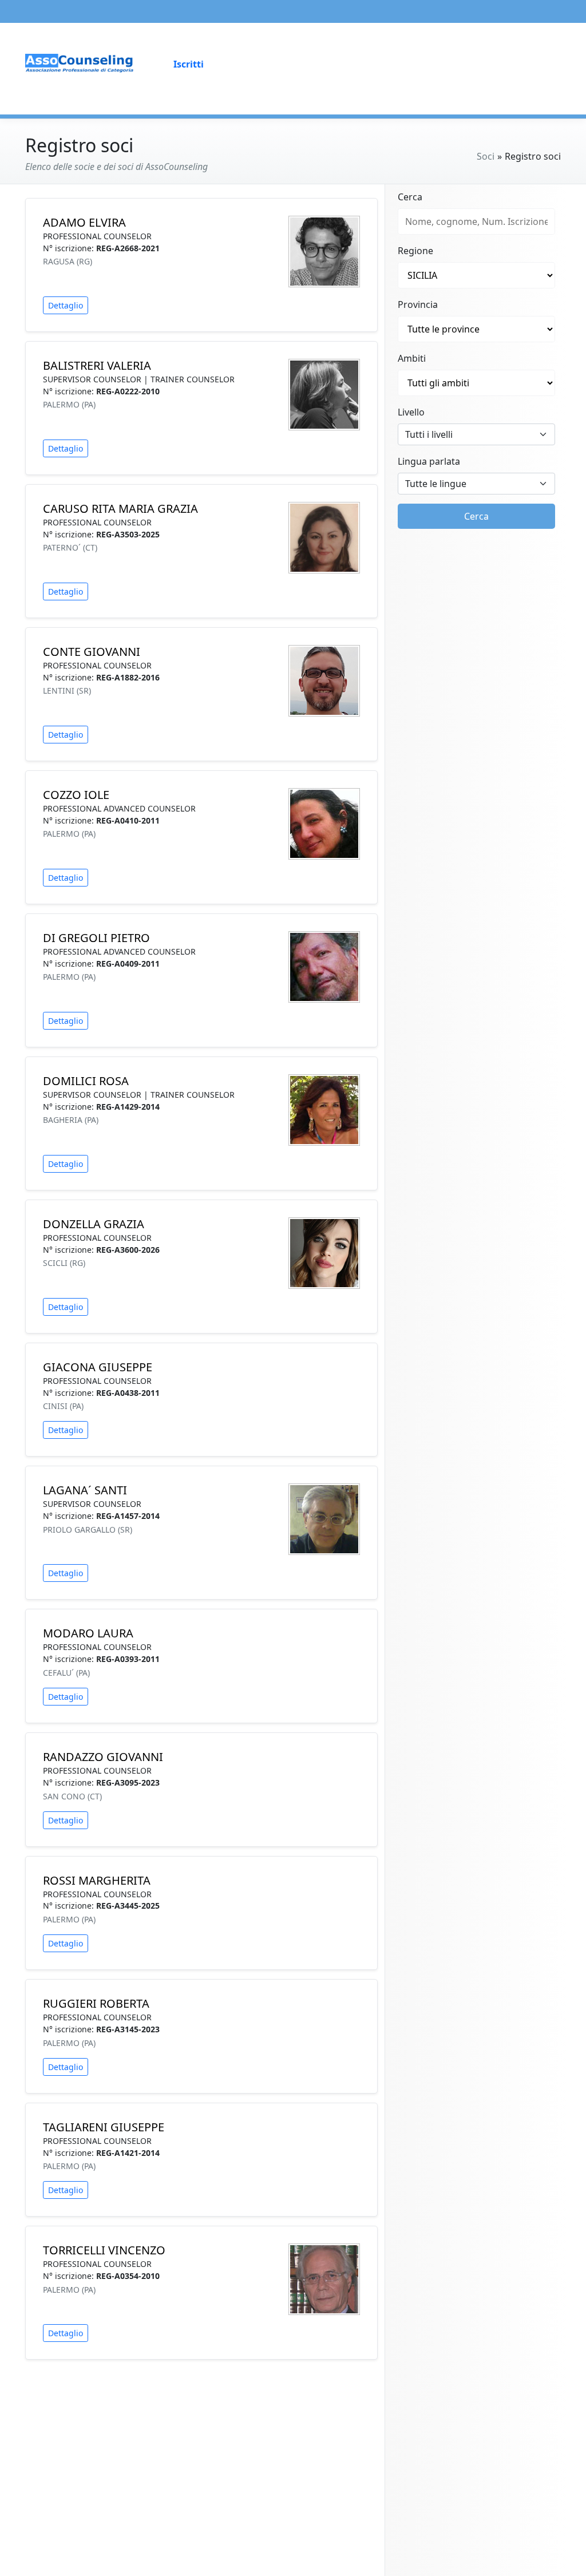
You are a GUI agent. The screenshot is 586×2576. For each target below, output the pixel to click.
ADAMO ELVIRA (84, 222)
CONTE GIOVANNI (92, 652)
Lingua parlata (429, 461)
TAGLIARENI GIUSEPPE (104, 2127)
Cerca (410, 197)
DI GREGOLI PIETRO (96, 938)
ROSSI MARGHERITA (97, 1880)
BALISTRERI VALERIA (97, 365)
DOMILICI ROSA (86, 1081)
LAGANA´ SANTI (85, 1490)
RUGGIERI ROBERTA (96, 2003)
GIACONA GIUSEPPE (98, 1367)
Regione (415, 251)
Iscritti (189, 64)
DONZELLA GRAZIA (94, 1224)
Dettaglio (66, 305)
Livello (411, 412)
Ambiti (412, 358)
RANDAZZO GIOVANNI (103, 1757)
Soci (486, 156)
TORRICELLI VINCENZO (104, 2250)
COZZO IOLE (76, 795)
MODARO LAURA (88, 1633)
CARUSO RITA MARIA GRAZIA (120, 509)
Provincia (418, 304)
